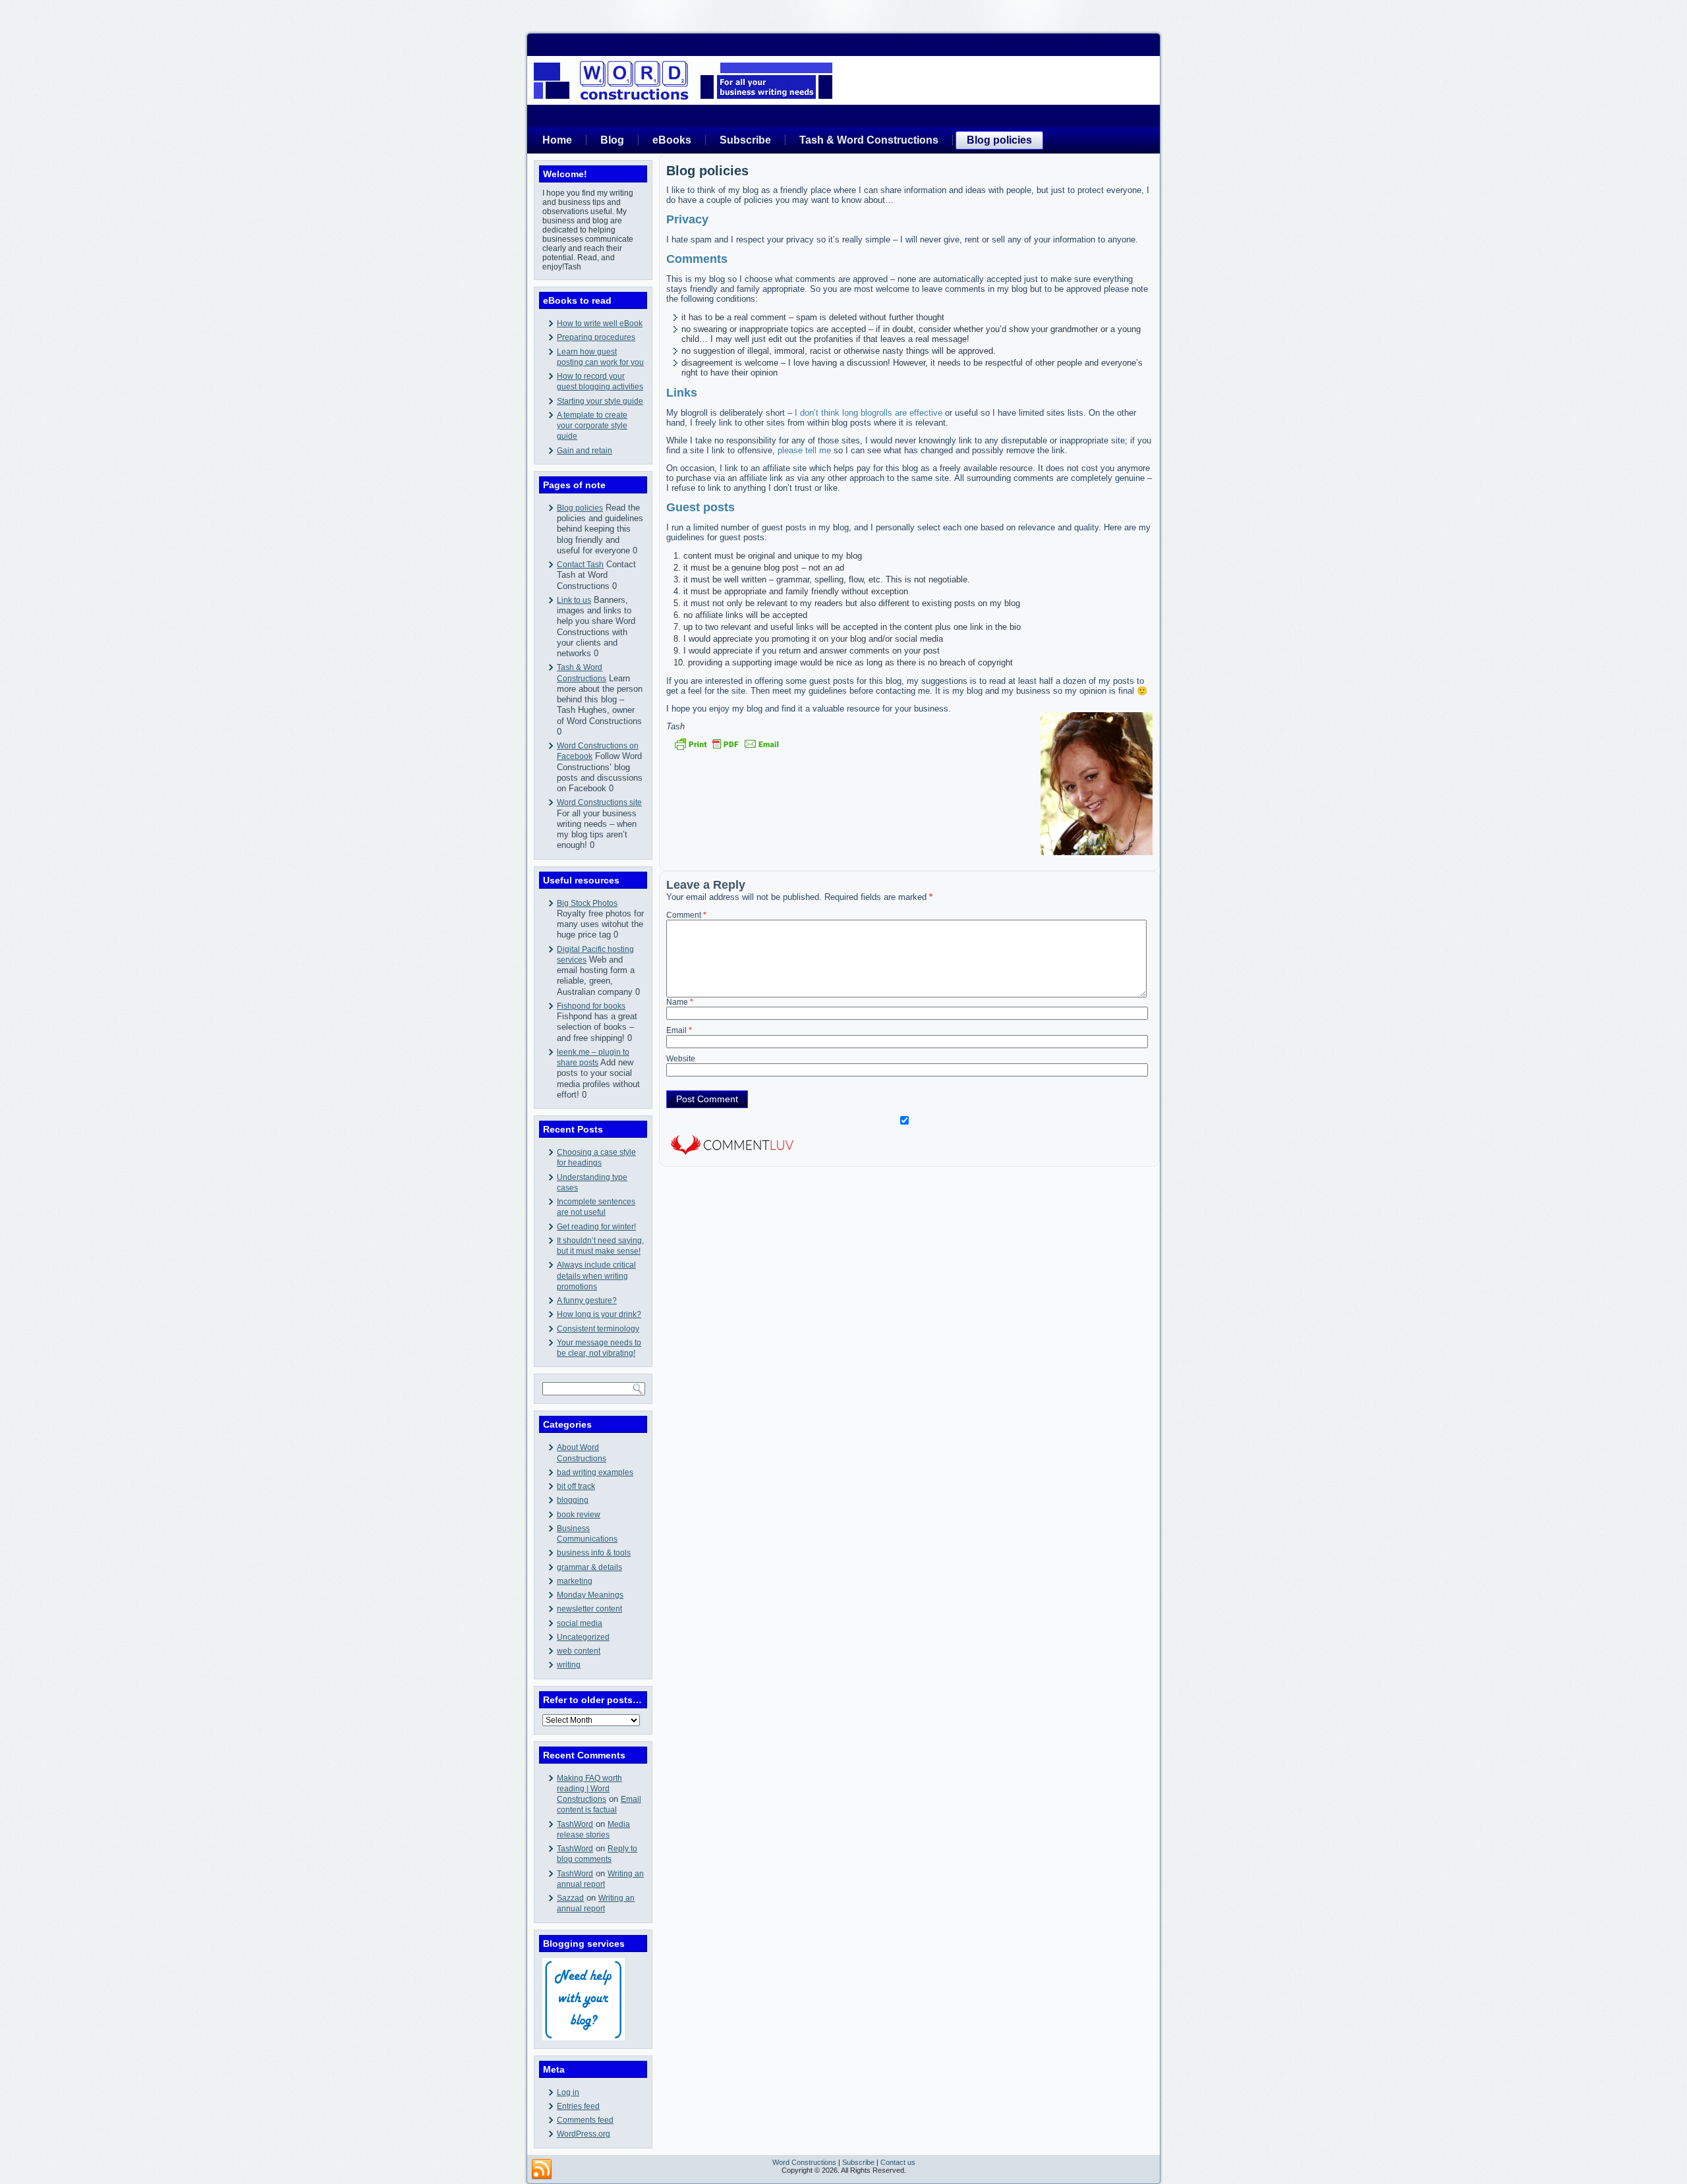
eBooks (672, 140)
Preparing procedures (596, 337)
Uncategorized (583, 1637)
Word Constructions (804, 2162)
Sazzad (570, 1898)
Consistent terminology (598, 1329)
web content (579, 1651)
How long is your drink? (599, 1314)
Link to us (574, 600)
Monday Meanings (590, 1595)
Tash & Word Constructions (869, 140)
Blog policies (999, 140)
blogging (573, 1500)
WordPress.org (584, 2134)
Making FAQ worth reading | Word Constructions (589, 1789)
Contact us (898, 2162)
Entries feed (578, 2106)
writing (569, 1665)
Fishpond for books (591, 1006)
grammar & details (589, 1567)
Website (681, 1059)
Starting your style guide (600, 401)
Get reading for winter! (596, 1227)
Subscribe (745, 140)
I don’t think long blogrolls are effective (869, 413)
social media (580, 1623)
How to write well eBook (600, 323)
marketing (575, 1581)
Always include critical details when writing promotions (596, 1276)
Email (679, 1030)
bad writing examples (595, 1472)
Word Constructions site (599, 802)
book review (579, 1515)
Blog (612, 140)
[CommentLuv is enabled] (732, 1157)
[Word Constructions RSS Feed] (542, 2170)
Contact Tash (580, 565)
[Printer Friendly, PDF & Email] (727, 744)
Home (557, 140)
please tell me (804, 450)
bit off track (576, 1486)
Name (680, 1002)
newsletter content (589, 1609)
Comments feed (585, 2120)
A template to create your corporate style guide (592, 426)
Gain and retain (585, 451)
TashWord (575, 1824)
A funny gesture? (587, 1301)
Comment (686, 915)
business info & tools (594, 1553)
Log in (568, 2092)
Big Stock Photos (587, 903)
